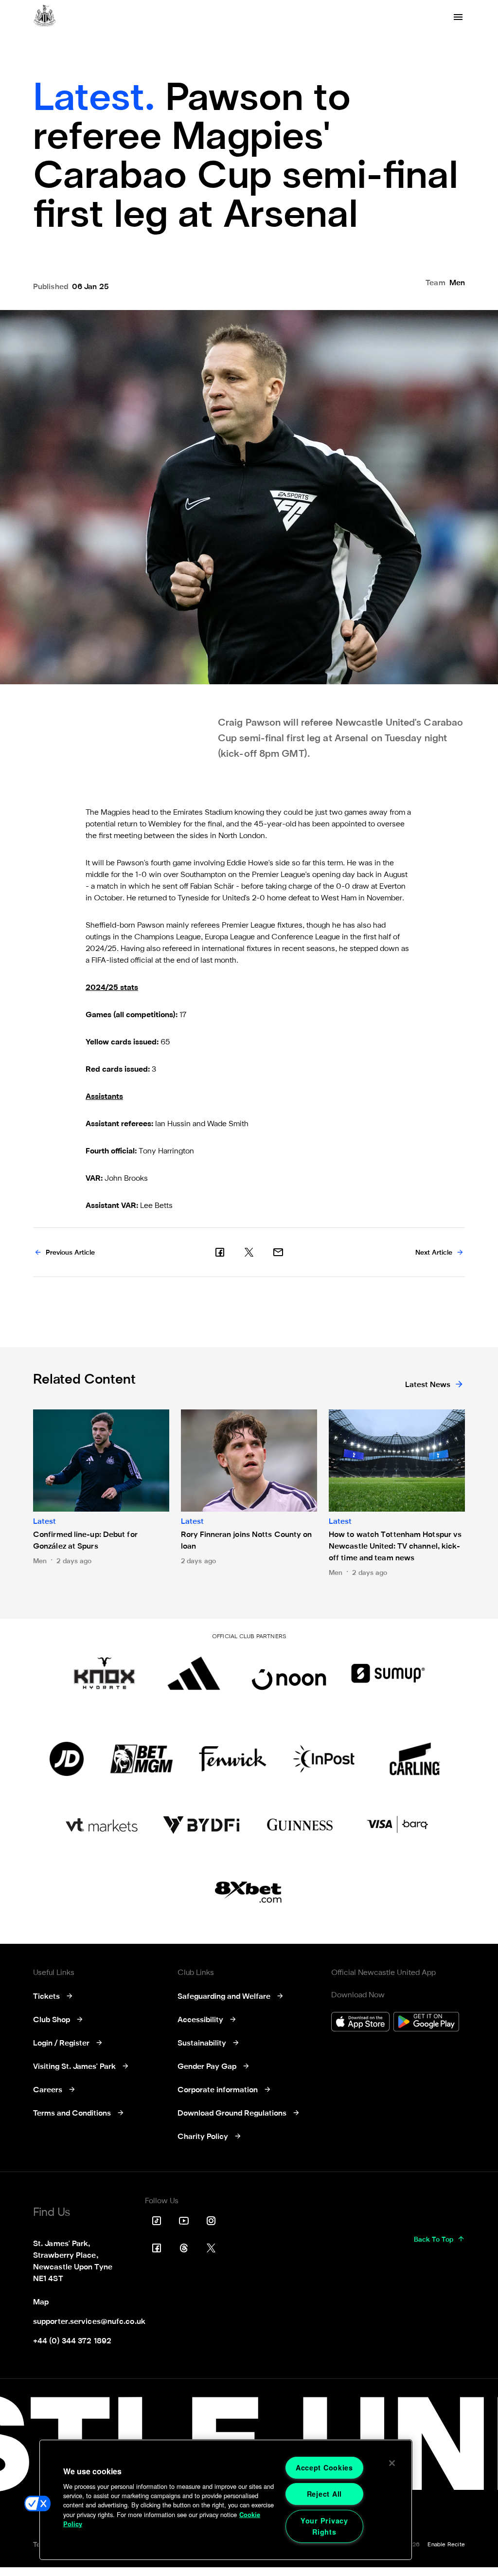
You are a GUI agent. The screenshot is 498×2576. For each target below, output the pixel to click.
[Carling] (415, 1759)
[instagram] (211, 2221)
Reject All (324, 2494)
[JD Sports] (67, 1759)
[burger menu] (458, 17)
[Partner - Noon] (289, 1673)
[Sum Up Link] (388, 1673)
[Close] (392, 2463)
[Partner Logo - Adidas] (194, 1673)
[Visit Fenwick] (233, 1759)
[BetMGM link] (141, 1759)
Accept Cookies (324, 2467)
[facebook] (220, 1252)
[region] (226, 2500)
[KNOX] (104, 1673)
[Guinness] (301, 1825)
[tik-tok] (157, 2221)
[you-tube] (184, 2221)
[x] (249, 1252)
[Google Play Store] (426, 2023)
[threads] (184, 2248)
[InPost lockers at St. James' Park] (324, 1759)
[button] (37, 2503)
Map (41, 2302)
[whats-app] (278, 1252)
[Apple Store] (360, 2023)
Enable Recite (446, 2545)
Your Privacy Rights (324, 2526)
